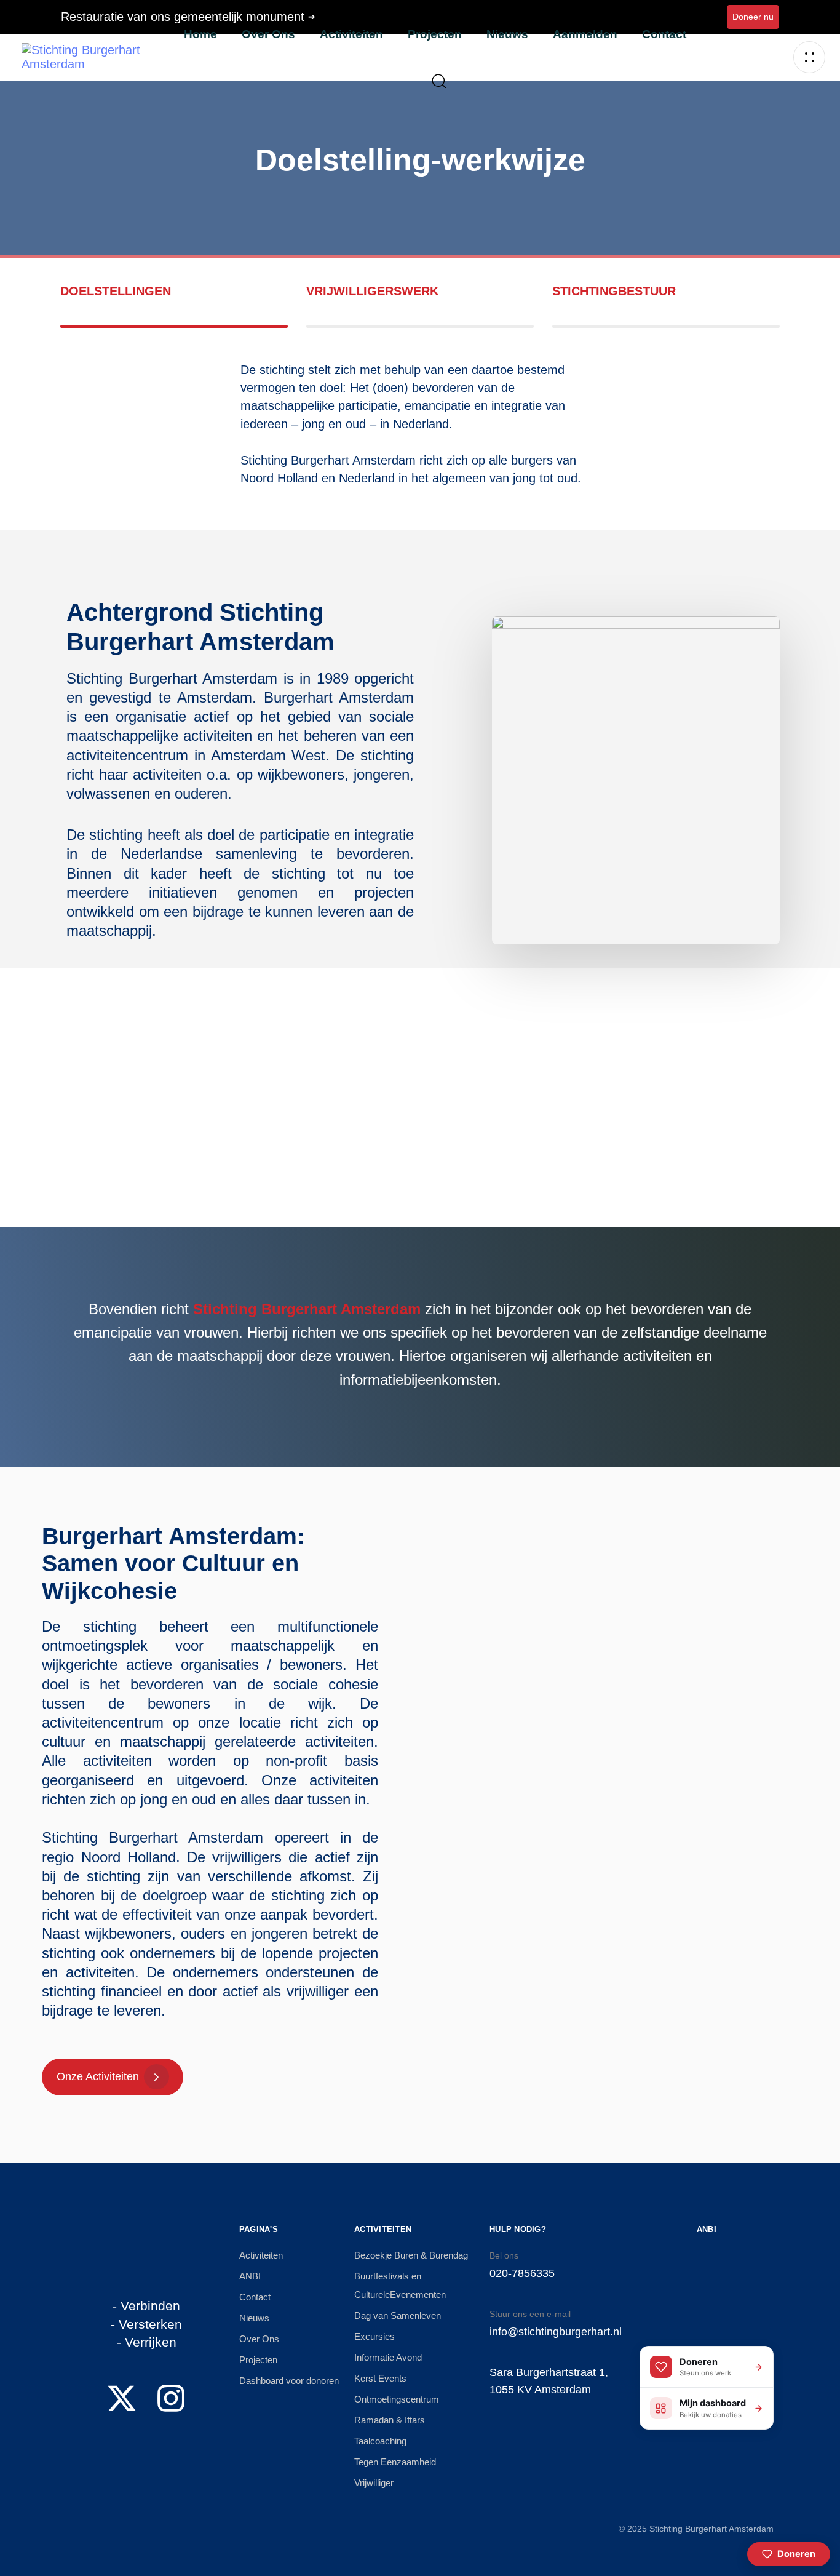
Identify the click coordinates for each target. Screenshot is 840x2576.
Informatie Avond (388, 2357)
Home (200, 34)
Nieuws (507, 34)
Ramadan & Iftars (390, 2420)
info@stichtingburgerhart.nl (556, 2332)
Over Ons (268, 34)
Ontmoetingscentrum (397, 2399)
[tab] (174, 305)
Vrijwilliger (374, 2483)
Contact (664, 34)
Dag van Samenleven (398, 2315)
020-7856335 (522, 2273)
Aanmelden (585, 34)
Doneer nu (753, 17)
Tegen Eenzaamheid (395, 2462)
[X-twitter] (122, 2398)
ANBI (250, 2276)
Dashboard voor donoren (289, 2381)
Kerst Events (380, 2378)
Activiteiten (351, 34)
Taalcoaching (380, 2441)
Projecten (435, 34)
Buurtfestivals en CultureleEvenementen (400, 2285)
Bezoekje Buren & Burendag (411, 2255)
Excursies (374, 2336)
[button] (434, 81)
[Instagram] (171, 2398)
